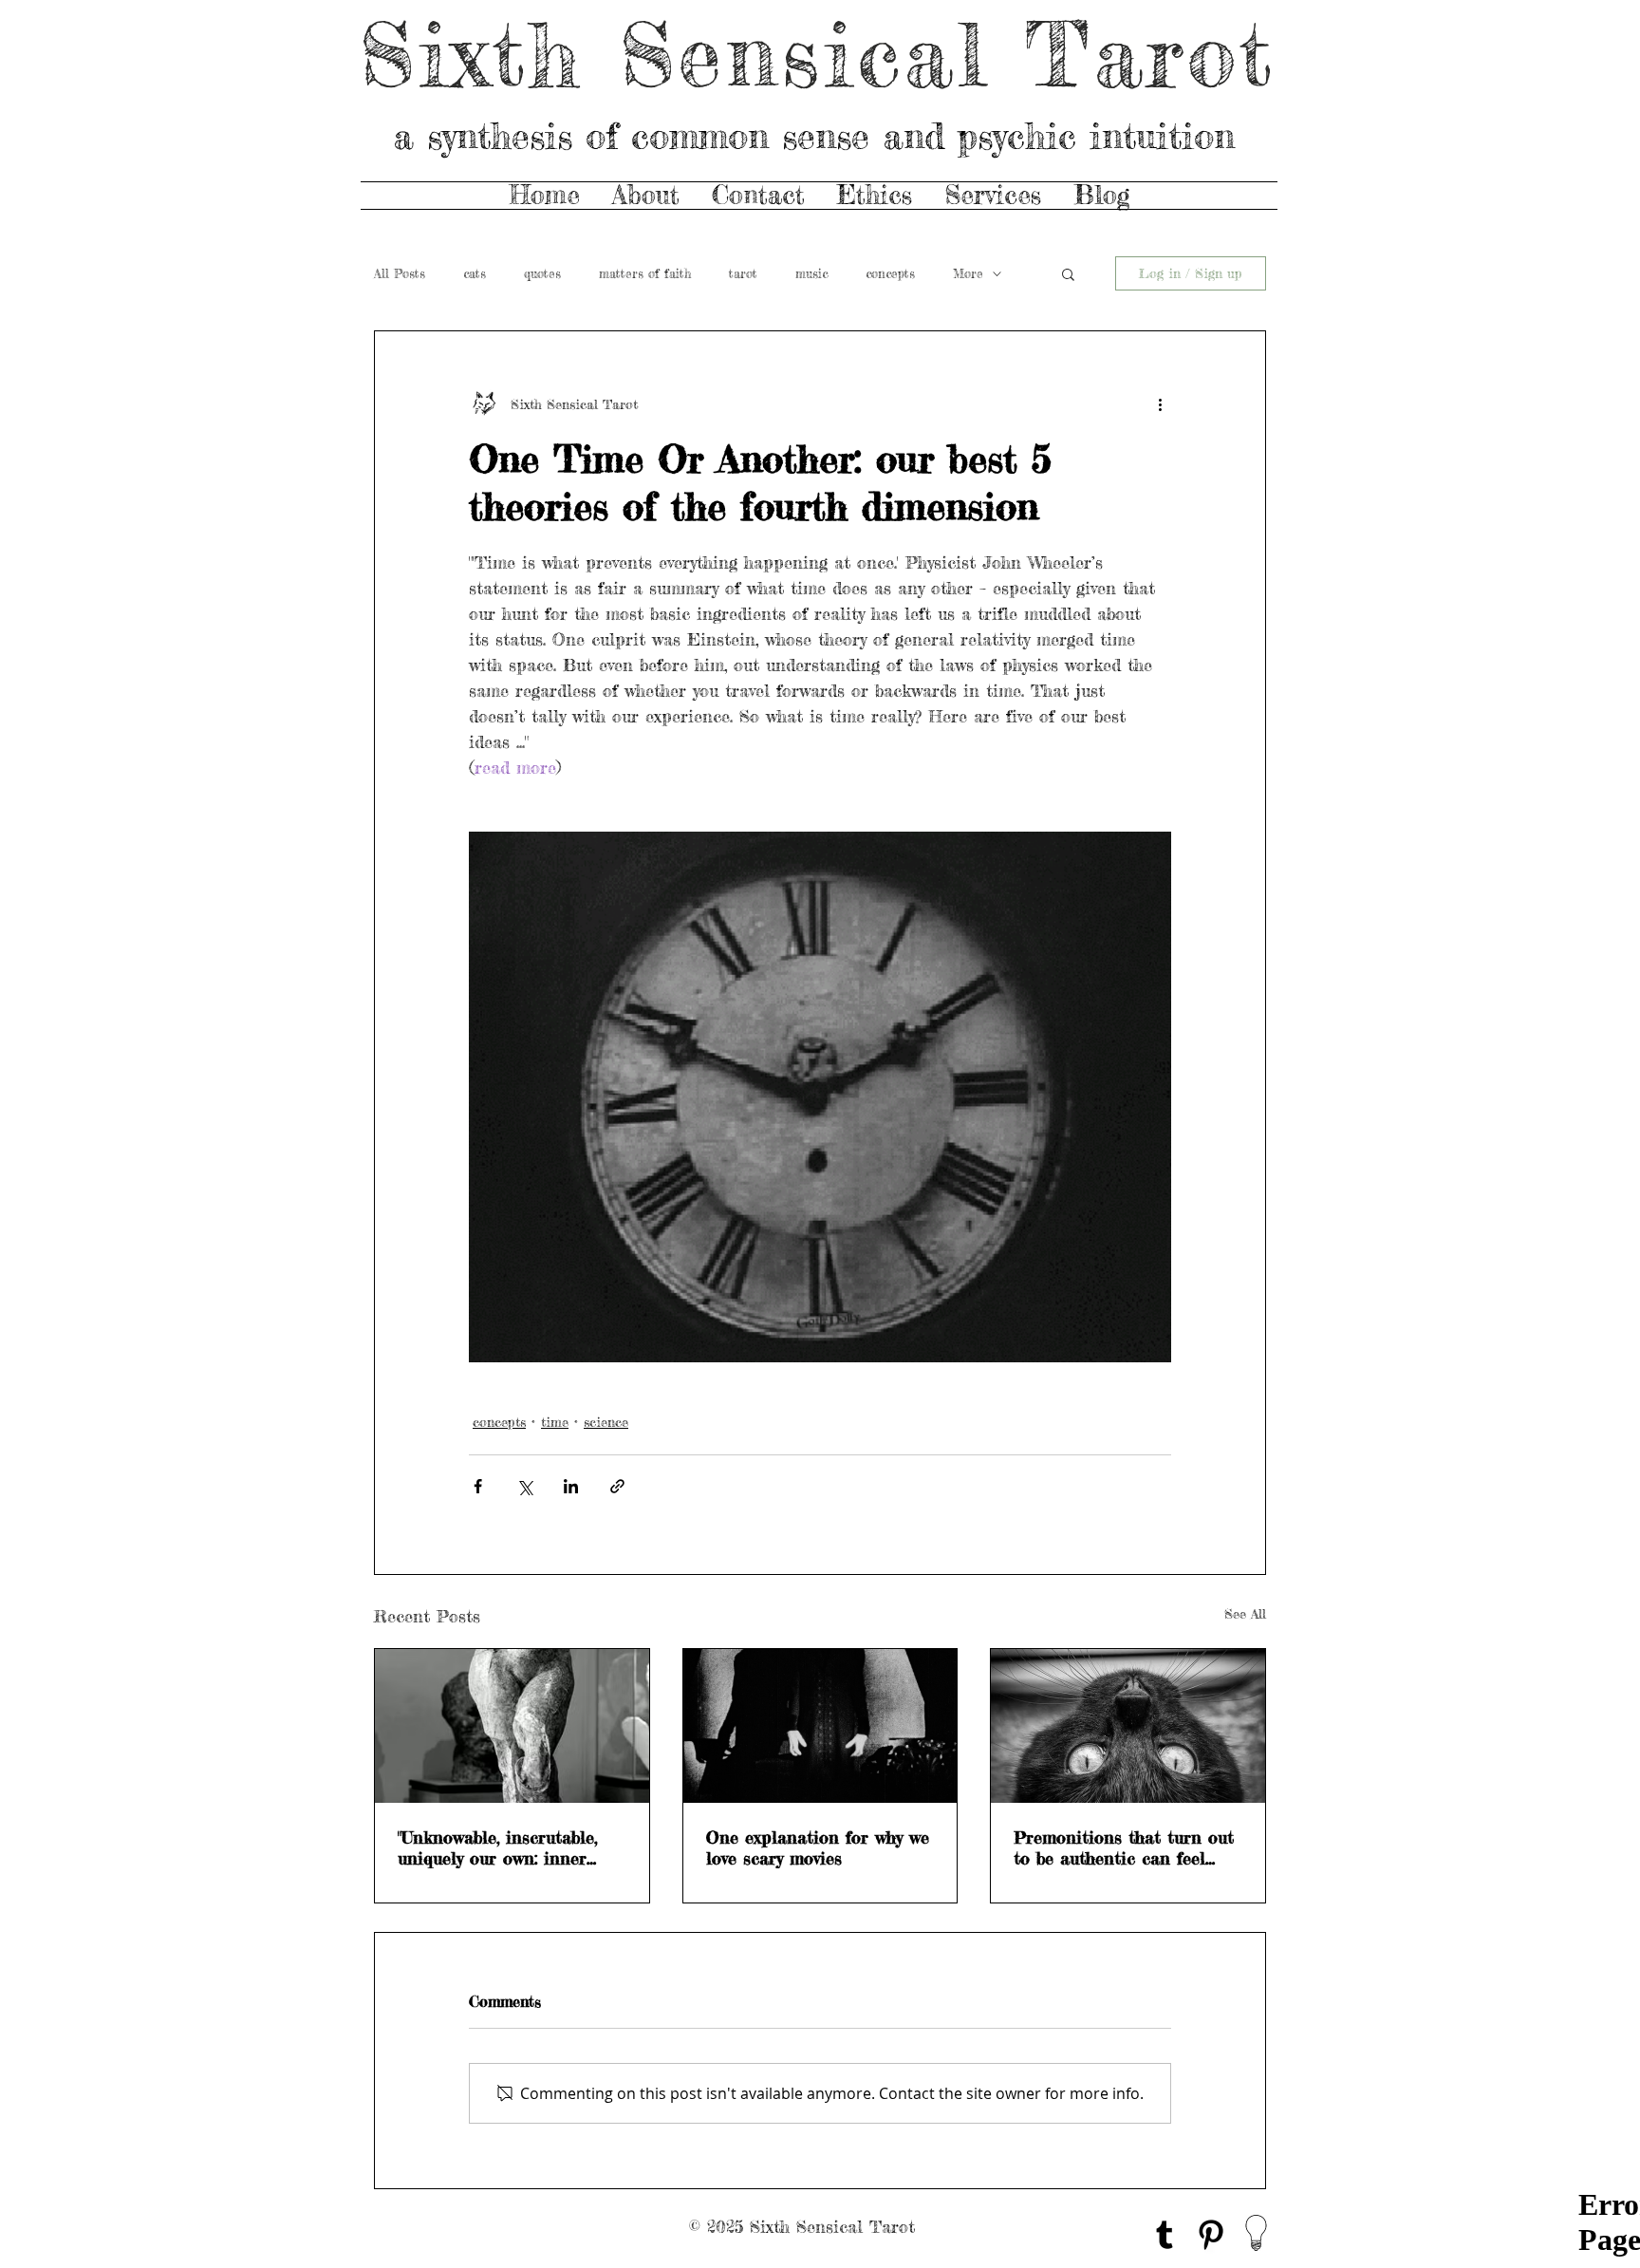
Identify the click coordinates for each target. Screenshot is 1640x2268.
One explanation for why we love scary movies (818, 1847)
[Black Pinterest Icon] (1211, 2235)
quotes (542, 273)
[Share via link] (617, 1486)
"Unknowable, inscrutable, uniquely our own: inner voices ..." (497, 1847)
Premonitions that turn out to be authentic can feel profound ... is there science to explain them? (1124, 1847)
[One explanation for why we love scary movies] (820, 1726)
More (968, 273)
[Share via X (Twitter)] (524, 1486)
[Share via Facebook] (478, 1486)
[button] (1068, 273)
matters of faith (645, 273)
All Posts (400, 273)
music (811, 273)
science (606, 1422)
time (555, 1422)
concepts (890, 273)
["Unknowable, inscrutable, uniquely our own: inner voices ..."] (512, 1726)
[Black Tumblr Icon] (1165, 2235)
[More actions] (1160, 403)
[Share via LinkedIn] (571, 1486)
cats (475, 273)
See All (1245, 1613)
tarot (743, 273)
